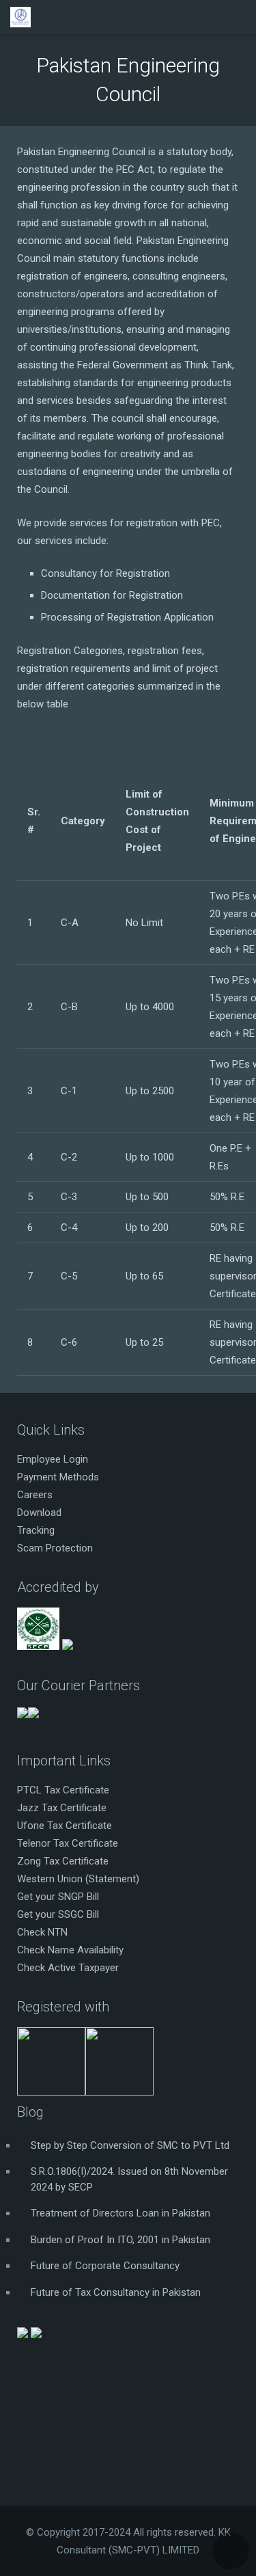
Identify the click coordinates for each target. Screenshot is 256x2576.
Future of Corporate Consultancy (105, 2266)
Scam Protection (55, 1548)
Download (39, 1513)
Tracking (36, 1530)
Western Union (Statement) (78, 1879)
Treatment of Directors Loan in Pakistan (120, 2213)
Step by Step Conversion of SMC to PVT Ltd (130, 2145)
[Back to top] (231, 2551)
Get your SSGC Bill (58, 1914)
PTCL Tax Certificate (63, 1790)
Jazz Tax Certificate (62, 1808)
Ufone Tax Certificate (65, 1826)
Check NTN (42, 1932)
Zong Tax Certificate (63, 1861)
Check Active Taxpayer (68, 1968)
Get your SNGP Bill (58, 1897)
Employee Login (53, 1459)
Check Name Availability (70, 1950)
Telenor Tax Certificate (68, 1843)
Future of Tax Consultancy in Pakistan (116, 2292)
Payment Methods (58, 1477)
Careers (35, 1495)
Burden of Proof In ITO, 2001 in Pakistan (120, 2240)
